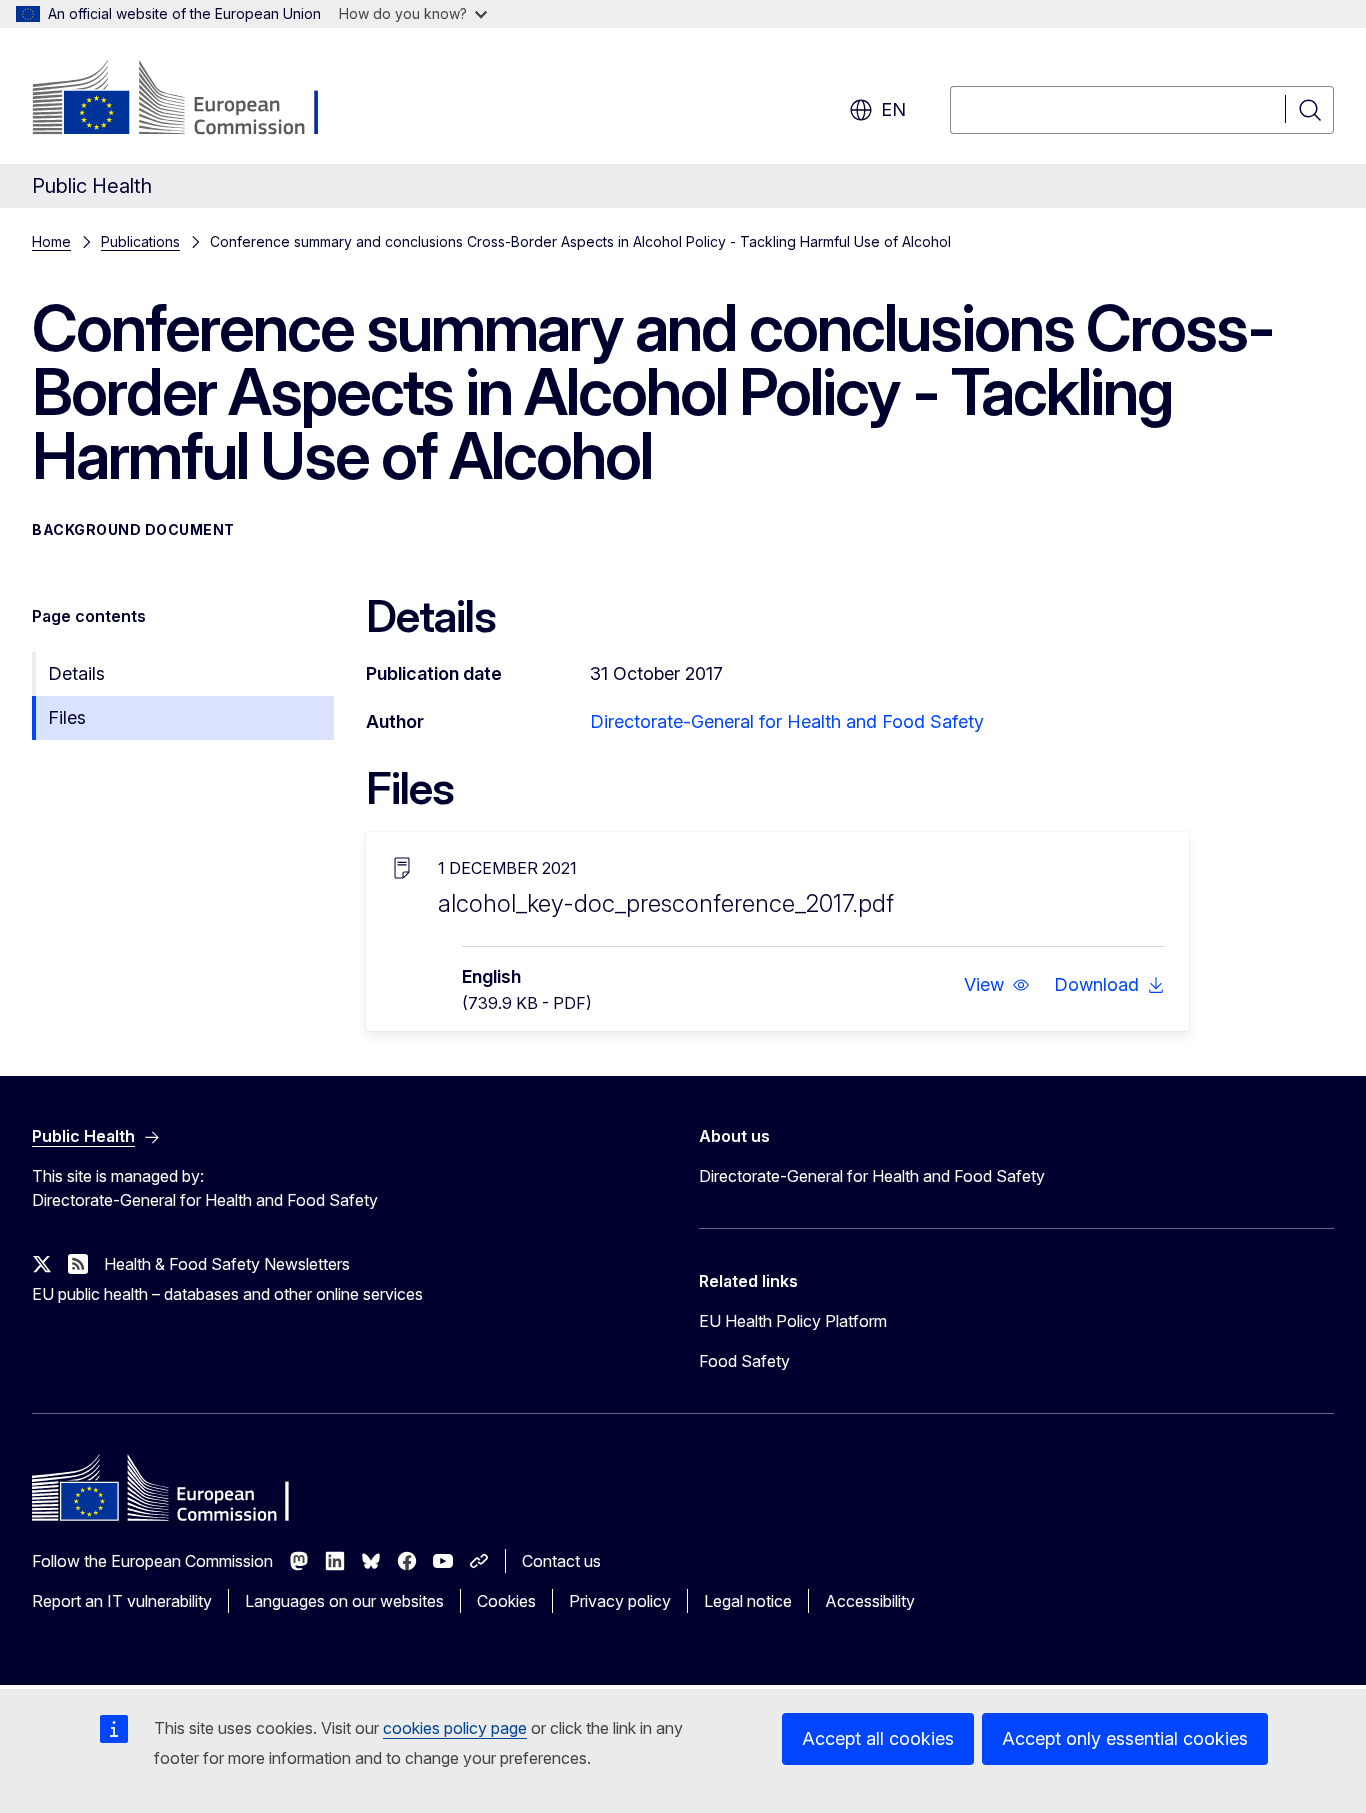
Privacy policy (620, 1601)
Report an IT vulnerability (122, 1601)
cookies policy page (455, 1728)
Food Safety (744, 1361)
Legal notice (748, 1601)
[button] (997, 985)
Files (67, 717)
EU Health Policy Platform (793, 1321)
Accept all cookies (878, 1738)
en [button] (893, 109)
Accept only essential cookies (1125, 1738)
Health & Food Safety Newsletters (227, 1264)
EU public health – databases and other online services (227, 1294)
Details (76, 673)
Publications (140, 241)
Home (51, 241)
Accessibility (870, 1601)
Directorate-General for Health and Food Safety (787, 721)
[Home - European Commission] (193, 100)
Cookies (506, 1601)
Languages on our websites (344, 1601)
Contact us (561, 1561)
